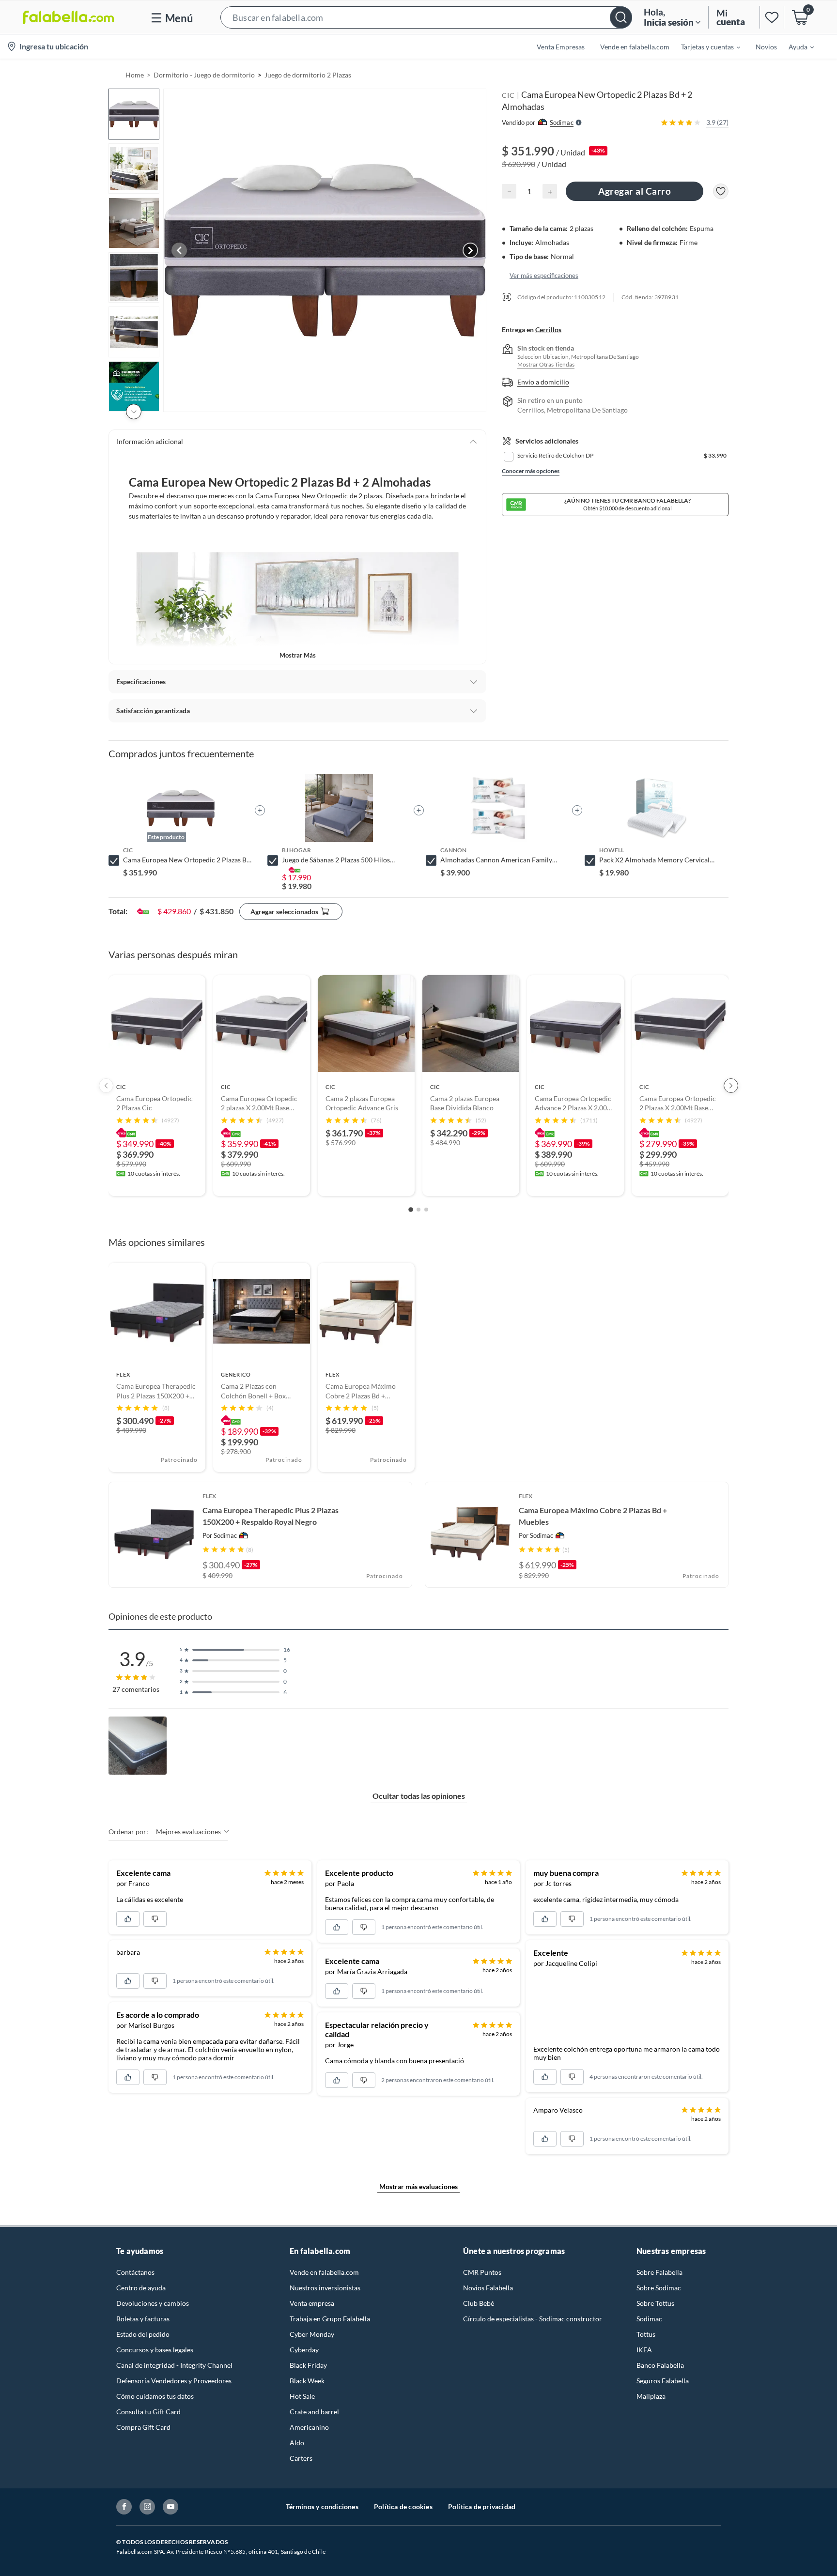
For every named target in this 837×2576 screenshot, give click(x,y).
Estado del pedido (143, 2334)
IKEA (644, 2350)
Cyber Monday (312, 2334)
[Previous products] (106, 1086)
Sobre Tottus (655, 2303)
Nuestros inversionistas (325, 2288)
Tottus (646, 2334)
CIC (508, 95)
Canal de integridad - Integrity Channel (174, 2365)
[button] (426, 17)
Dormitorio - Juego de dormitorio (204, 75)
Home (135, 75)
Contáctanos (135, 2272)
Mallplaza (651, 2396)
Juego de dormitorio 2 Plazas (308, 75)
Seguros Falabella (663, 2381)
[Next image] (470, 250)
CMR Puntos (482, 2272)
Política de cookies (403, 2507)
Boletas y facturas (143, 2319)
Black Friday (308, 2365)
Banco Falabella (660, 2365)
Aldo (297, 2443)
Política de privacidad (482, 2507)
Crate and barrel (314, 2412)
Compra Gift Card (143, 2427)
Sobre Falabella (659, 2272)
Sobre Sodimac (659, 2288)
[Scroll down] (134, 412)
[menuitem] (705, 46)
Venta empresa (312, 2303)
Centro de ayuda (141, 2288)
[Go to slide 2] (418, 1210)
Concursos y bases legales (155, 2350)
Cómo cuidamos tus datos (155, 2396)
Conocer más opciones (531, 471)
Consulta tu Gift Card (148, 2412)
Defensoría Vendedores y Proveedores (174, 2381)
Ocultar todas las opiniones (419, 1796)
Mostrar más (298, 655)
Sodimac (649, 2319)
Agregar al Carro (635, 191)
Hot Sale (302, 2396)
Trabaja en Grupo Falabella (330, 2319)
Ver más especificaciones (544, 275)
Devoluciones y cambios (153, 2303)
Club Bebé (479, 2303)
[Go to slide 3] (426, 1210)
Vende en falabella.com (324, 2272)
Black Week (307, 2381)
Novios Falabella (488, 2288)
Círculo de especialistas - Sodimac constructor (533, 2319)
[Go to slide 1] (411, 1210)
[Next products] (731, 1086)
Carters (301, 2458)
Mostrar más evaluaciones (418, 2186)
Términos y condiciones (322, 2507)
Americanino (309, 2427)
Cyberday (304, 2350)
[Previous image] (179, 250)
